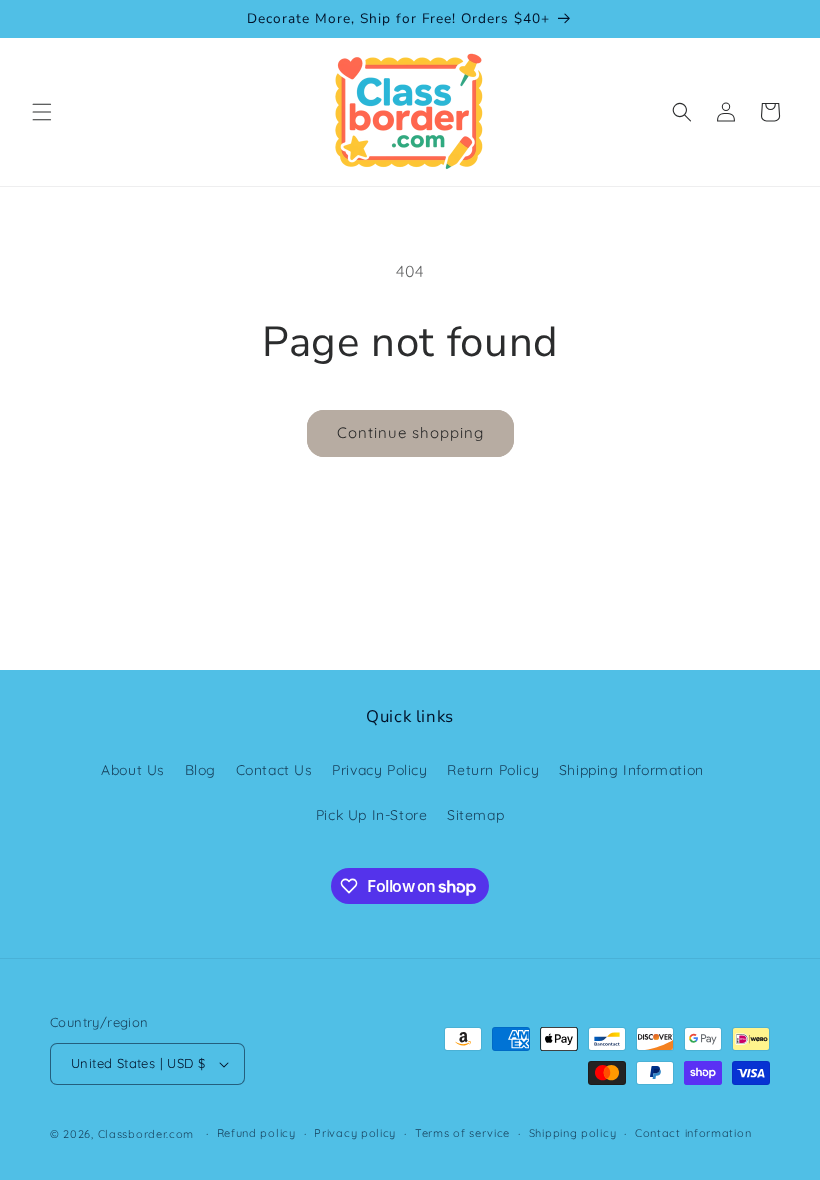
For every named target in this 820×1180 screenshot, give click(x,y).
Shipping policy (573, 1133)
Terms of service (462, 1133)
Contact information (693, 1133)
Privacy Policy (379, 770)
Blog (200, 770)
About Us (133, 770)
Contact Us (274, 770)
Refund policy (256, 1133)
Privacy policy (355, 1133)
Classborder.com (146, 1134)
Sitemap (475, 815)
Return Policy (493, 770)
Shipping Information (631, 770)
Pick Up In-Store (372, 815)
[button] (42, 112)
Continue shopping (410, 432)
